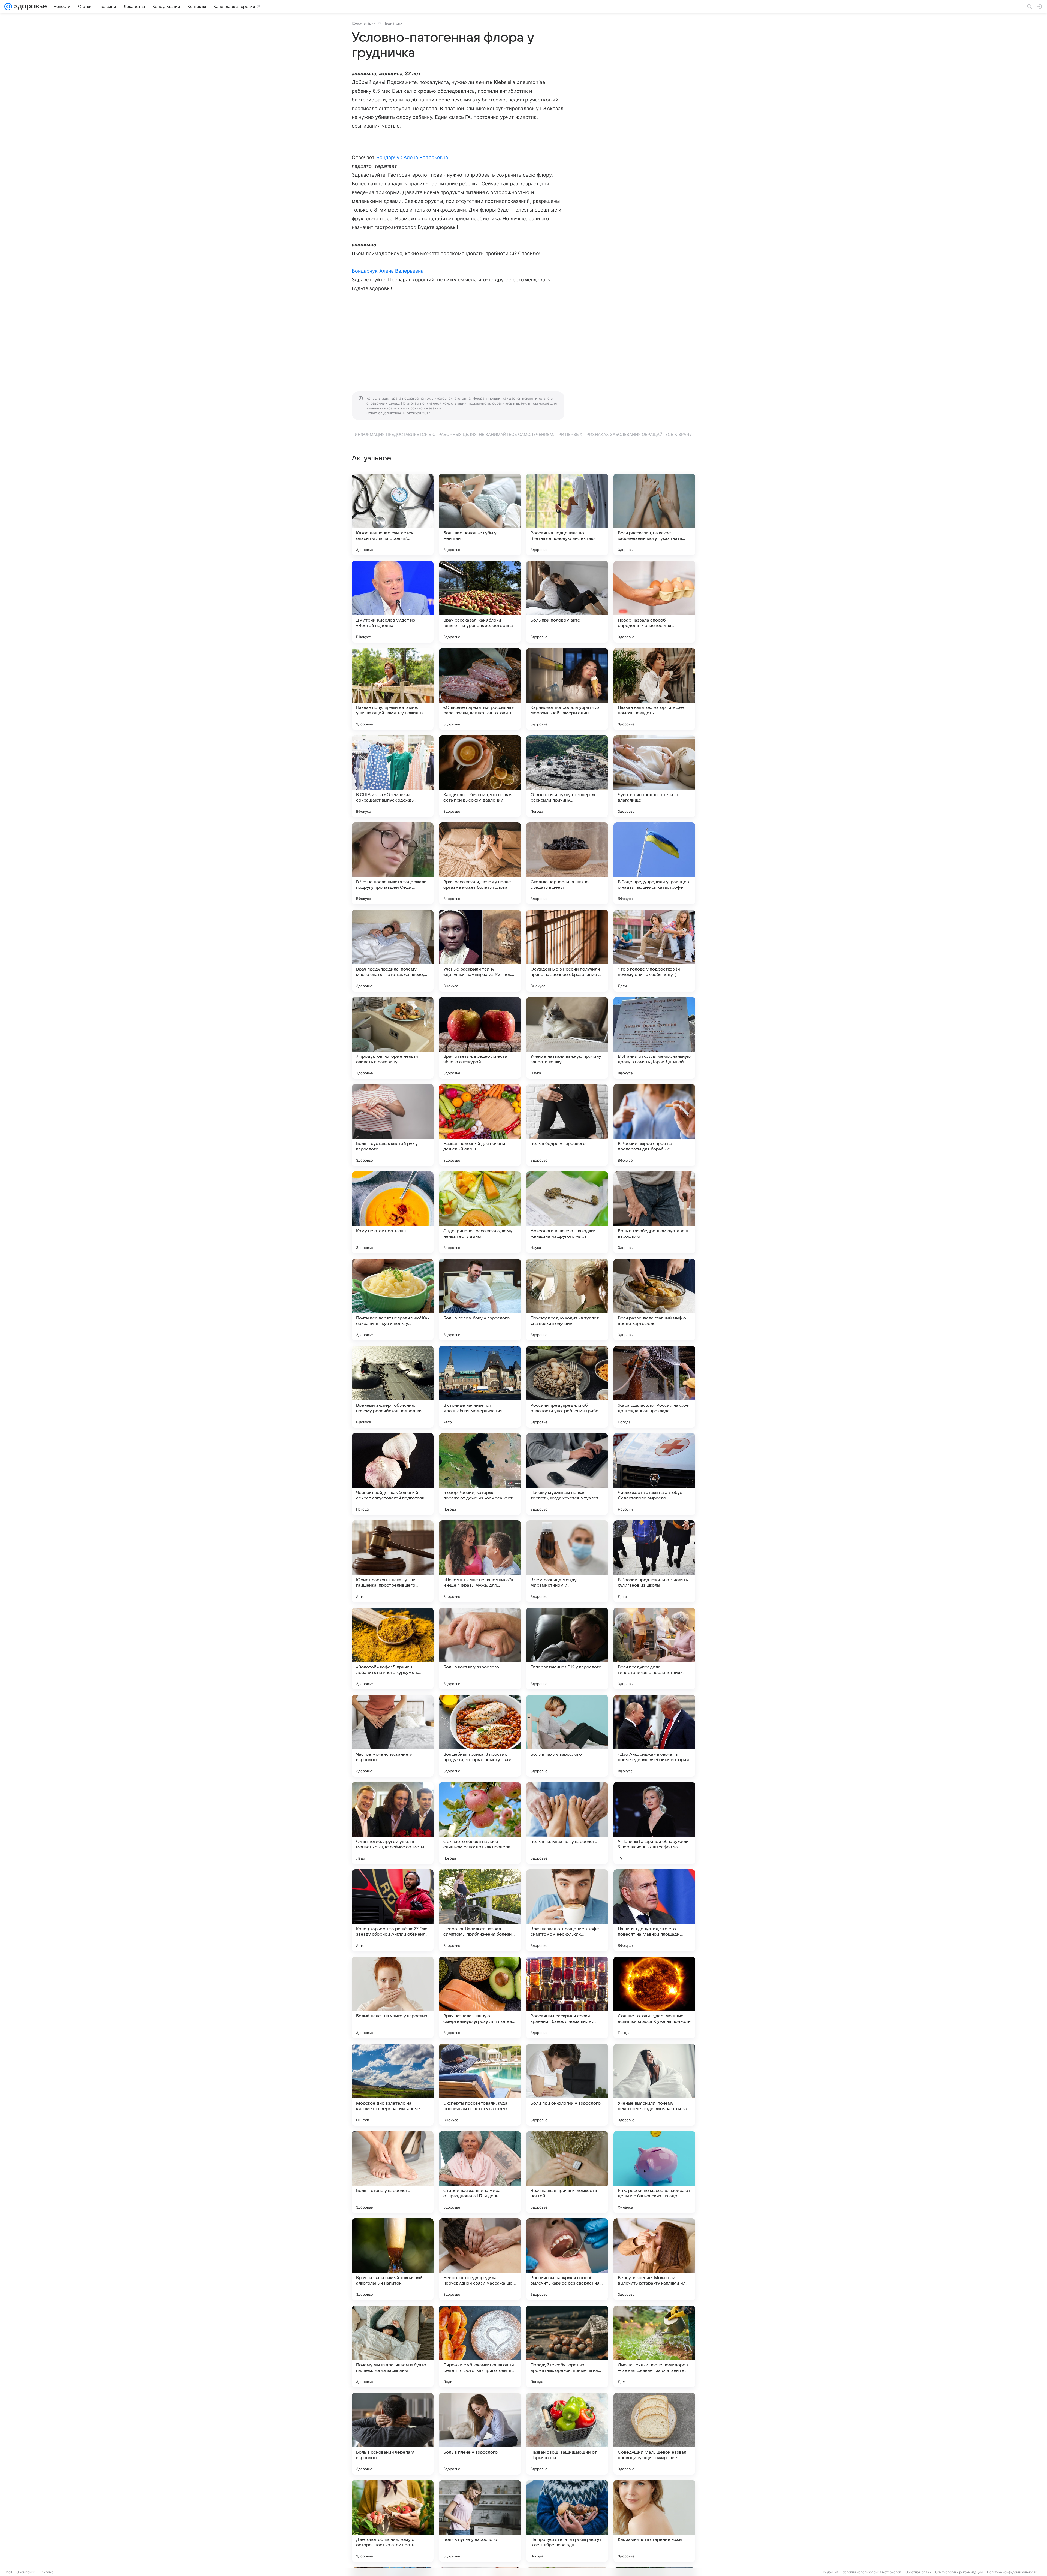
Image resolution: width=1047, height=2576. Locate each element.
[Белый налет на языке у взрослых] (393, 1997)
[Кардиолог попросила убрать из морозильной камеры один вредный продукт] (567, 689)
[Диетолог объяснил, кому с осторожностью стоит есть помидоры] (393, 2521)
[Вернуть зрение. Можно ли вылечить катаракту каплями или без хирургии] (654, 2259)
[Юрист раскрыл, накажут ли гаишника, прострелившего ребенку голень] (393, 1561)
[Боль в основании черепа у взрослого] (393, 2434)
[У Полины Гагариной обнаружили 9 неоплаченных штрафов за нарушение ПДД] (654, 1823)
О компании (26, 2572)
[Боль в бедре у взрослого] (567, 1125)
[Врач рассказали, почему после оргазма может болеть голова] (480, 863)
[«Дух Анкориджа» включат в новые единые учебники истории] (654, 1736)
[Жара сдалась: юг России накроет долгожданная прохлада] (654, 1387)
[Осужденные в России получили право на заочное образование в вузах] (567, 951)
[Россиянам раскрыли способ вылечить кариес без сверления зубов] (567, 2259)
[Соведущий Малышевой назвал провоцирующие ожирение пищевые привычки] (654, 2434)
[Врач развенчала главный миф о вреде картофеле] (654, 1300)
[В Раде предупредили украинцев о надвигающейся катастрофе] (654, 863)
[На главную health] (29, 7)
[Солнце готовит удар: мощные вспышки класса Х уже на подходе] (654, 1997)
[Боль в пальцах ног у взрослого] (567, 1823)
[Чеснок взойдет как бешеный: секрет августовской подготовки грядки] (393, 1474)
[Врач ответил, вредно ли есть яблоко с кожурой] (480, 1038)
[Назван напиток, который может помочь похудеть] (654, 689)
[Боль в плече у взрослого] (480, 2434)
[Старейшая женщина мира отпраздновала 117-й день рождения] (480, 2172)
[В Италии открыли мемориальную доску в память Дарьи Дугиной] (654, 1038)
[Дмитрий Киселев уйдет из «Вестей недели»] (393, 602)
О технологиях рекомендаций (959, 2572)
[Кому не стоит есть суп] (393, 1212)
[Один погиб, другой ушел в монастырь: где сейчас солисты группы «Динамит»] (393, 1823)
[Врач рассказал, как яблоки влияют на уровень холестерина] (480, 602)
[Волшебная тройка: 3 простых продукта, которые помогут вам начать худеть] (480, 1736)
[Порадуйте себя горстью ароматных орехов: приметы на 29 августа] (567, 2346)
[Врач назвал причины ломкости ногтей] (567, 2172)
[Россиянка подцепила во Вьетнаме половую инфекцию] (567, 514)
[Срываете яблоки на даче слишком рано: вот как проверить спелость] (480, 1823)
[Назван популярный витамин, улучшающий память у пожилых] (393, 689)
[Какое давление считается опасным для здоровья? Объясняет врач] (393, 514)
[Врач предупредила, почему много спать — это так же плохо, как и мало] (393, 951)
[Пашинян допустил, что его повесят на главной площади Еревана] (654, 1910)
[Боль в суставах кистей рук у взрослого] (393, 1125)
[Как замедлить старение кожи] (654, 2521)
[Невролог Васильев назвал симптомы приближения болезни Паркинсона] (480, 1910)
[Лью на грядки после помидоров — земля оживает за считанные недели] (654, 2346)
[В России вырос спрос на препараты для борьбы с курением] (654, 1125)
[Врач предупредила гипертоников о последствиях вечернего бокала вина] (654, 1649)
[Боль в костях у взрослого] (480, 1649)
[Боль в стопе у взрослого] (393, 2172)
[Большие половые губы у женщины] (480, 514)
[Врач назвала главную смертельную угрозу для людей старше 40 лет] (480, 1997)
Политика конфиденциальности (1012, 2572)
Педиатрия (393, 23)
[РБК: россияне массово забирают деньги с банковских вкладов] (654, 2172)
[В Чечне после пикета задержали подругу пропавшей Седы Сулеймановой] (393, 863)
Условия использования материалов (872, 2572)
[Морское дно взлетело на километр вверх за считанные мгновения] (393, 2085)
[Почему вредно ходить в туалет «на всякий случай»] (567, 1300)
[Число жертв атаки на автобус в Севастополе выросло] (654, 1474)
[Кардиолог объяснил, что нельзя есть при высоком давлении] (480, 776)
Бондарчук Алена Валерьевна (412, 157)
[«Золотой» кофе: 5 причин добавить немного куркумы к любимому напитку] (393, 1649)
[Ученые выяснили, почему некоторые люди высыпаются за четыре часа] (654, 2085)
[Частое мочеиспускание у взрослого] (393, 1736)
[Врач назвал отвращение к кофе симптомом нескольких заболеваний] (567, 1910)
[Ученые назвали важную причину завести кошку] (567, 1038)
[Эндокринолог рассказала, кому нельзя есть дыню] (480, 1212)
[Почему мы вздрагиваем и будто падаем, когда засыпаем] (393, 2346)
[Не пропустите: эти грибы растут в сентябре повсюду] (567, 2521)
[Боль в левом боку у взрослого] (480, 1300)
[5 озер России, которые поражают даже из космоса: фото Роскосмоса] (480, 1474)
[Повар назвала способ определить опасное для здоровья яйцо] (654, 602)
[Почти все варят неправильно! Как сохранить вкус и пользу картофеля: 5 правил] (393, 1300)
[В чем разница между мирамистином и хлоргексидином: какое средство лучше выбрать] (567, 1561)
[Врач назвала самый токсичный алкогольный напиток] (393, 2259)
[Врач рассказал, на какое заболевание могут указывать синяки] (654, 514)
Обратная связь (918, 2572)
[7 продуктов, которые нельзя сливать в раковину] (393, 1038)
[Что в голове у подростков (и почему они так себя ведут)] (654, 951)
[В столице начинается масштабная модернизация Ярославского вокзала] (480, 1387)
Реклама (46, 2572)
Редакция (831, 2572)
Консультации (364, 23)
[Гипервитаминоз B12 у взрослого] (567, 1649)
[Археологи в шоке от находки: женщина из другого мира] (567, 1212)
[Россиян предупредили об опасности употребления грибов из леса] (567, 1387)
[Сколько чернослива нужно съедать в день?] (567, 863)
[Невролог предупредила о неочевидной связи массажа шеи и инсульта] (480, 2259)
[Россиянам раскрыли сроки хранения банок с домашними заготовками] (567, 1997)
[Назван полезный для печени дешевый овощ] (480, 1125)
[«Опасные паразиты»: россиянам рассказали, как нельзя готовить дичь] (480, 689)
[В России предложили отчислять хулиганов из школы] (654, 1561)
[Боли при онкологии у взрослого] (567, 2085)
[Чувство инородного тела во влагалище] (654, 776)
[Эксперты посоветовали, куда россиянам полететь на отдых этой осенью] (480, 2085)
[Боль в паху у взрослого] (567, 1736)
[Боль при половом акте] (567, 602)
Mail (9, 2572)
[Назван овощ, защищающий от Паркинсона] (567, 2434)
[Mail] (8, 7)
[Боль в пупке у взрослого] (480, 2521)
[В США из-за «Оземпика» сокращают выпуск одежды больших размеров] (393, 776)
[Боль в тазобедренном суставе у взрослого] (654, 1212)
